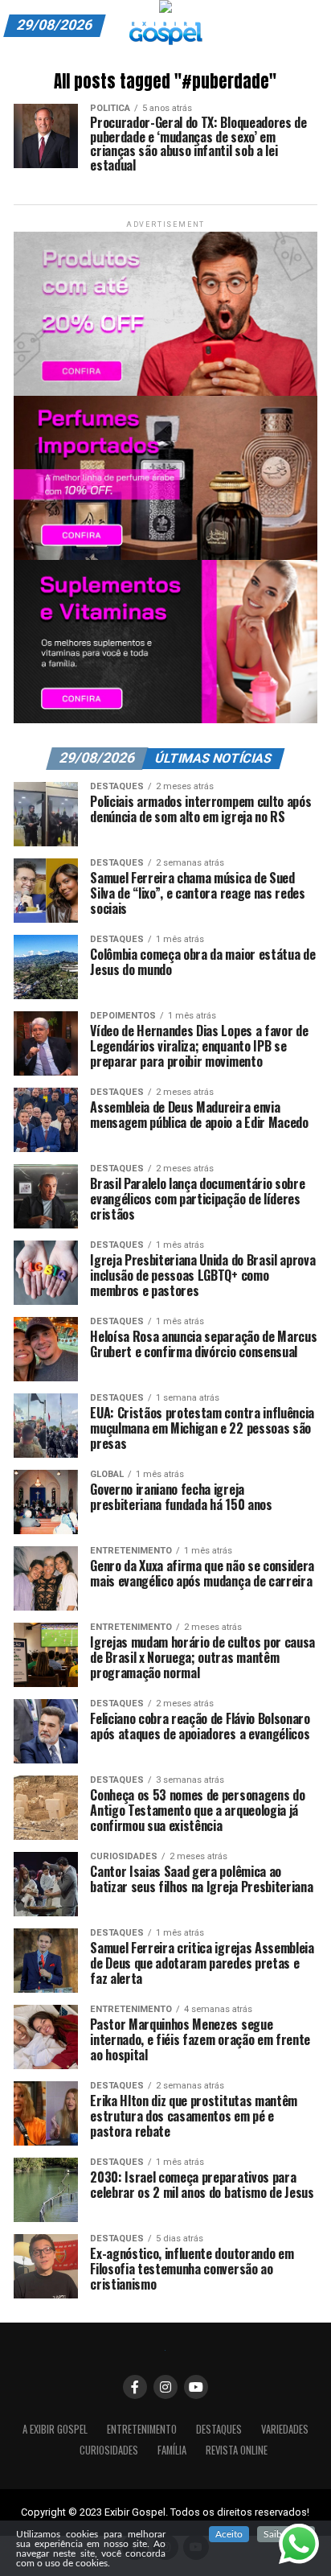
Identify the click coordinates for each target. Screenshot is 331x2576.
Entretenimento (142, 2429)
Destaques (219, 2429)
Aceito (229, 2534)
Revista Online (237, 2450)
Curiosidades (109, 2450)
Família (172, 2450)
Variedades (285, 2429)
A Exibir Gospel (55, 2429)
